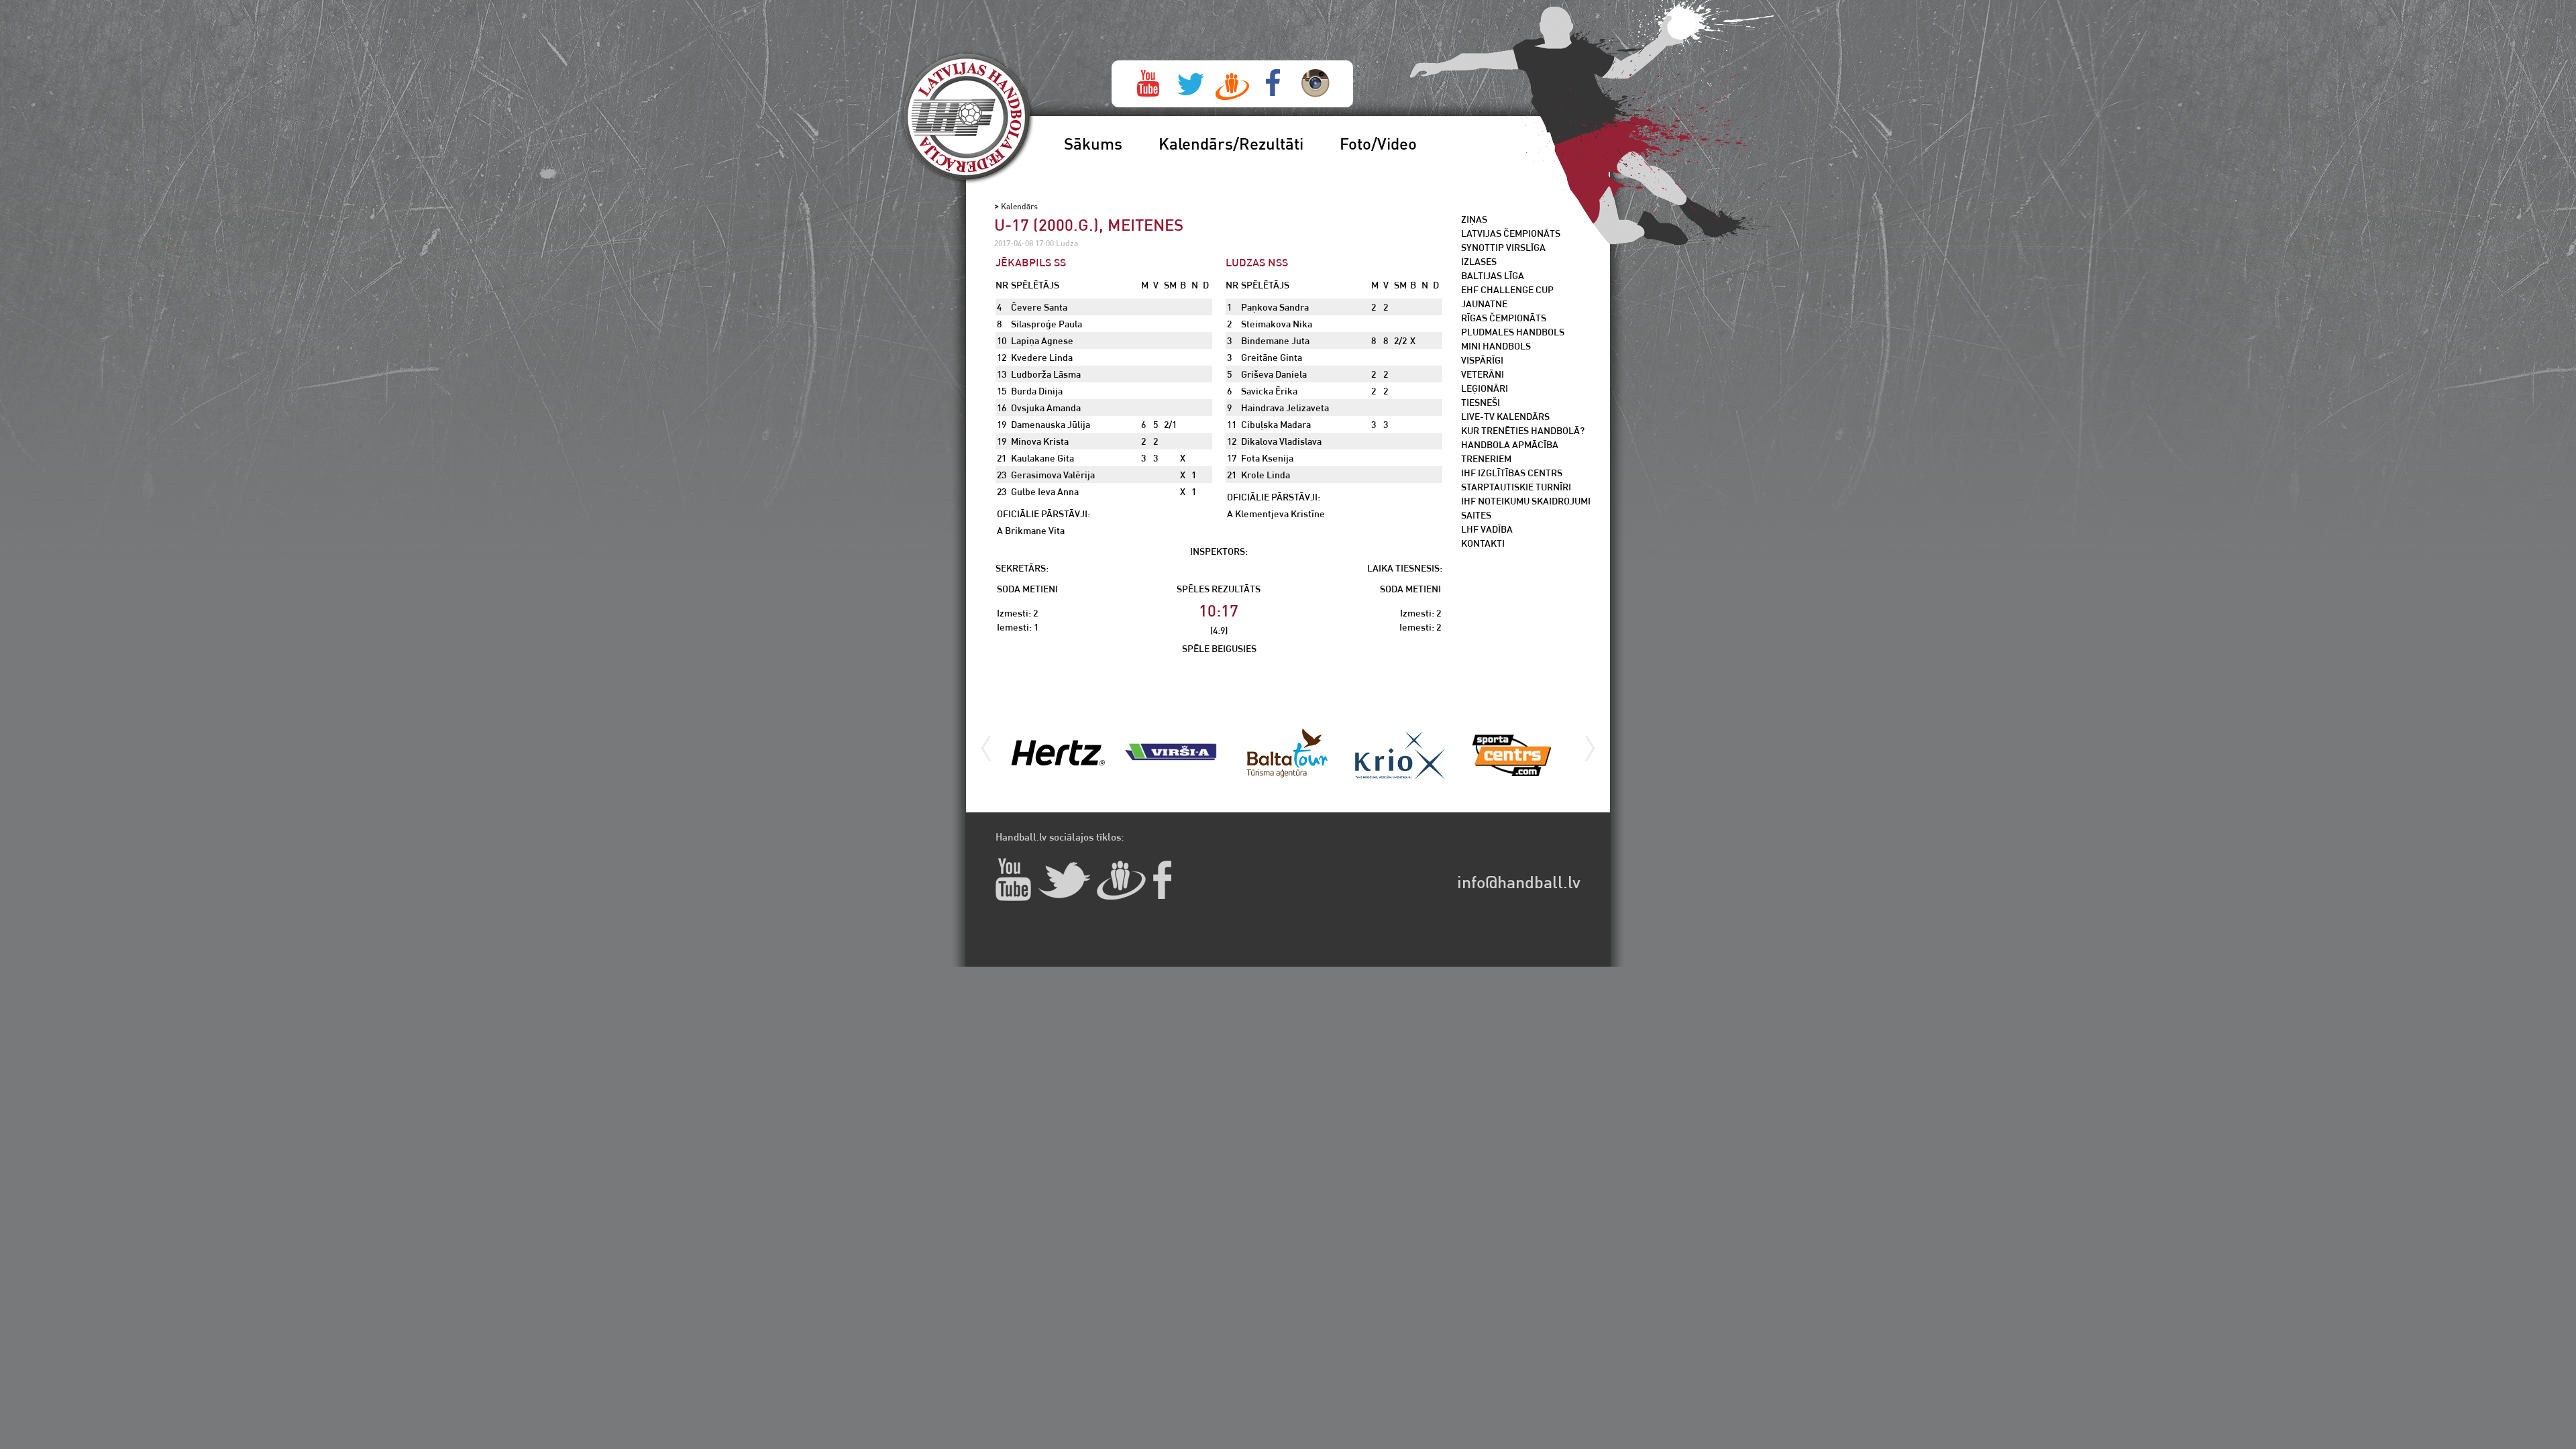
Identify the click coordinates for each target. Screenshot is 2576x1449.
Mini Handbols (1496, 346)
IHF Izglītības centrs (1512, 473)
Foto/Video (1378, 144)
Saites (1476, 515)
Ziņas (1474, 219)
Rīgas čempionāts (1504, 318)
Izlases (1479, 261)
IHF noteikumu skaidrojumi (1526, 501)
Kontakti (1483, 543)
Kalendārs (1019, 206)
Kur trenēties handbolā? (1523, 430)
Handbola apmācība (1510, 444)
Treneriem (1486, 459)
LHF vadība (1487, 529)
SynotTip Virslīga (1503, 247)
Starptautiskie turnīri (1516, 487)
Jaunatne (1484, 304)
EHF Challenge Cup (1507, 289)
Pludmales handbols (1513, 332)
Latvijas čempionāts (1511, 233)
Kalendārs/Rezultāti (1231, 144)
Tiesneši (1481, 402)
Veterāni (1483, 374)
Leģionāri (1485, 388)
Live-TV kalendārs (1505, 416)
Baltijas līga (1493, 275)
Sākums (1093, 144)
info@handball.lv (1519, 882)
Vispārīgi (1482, 360)
